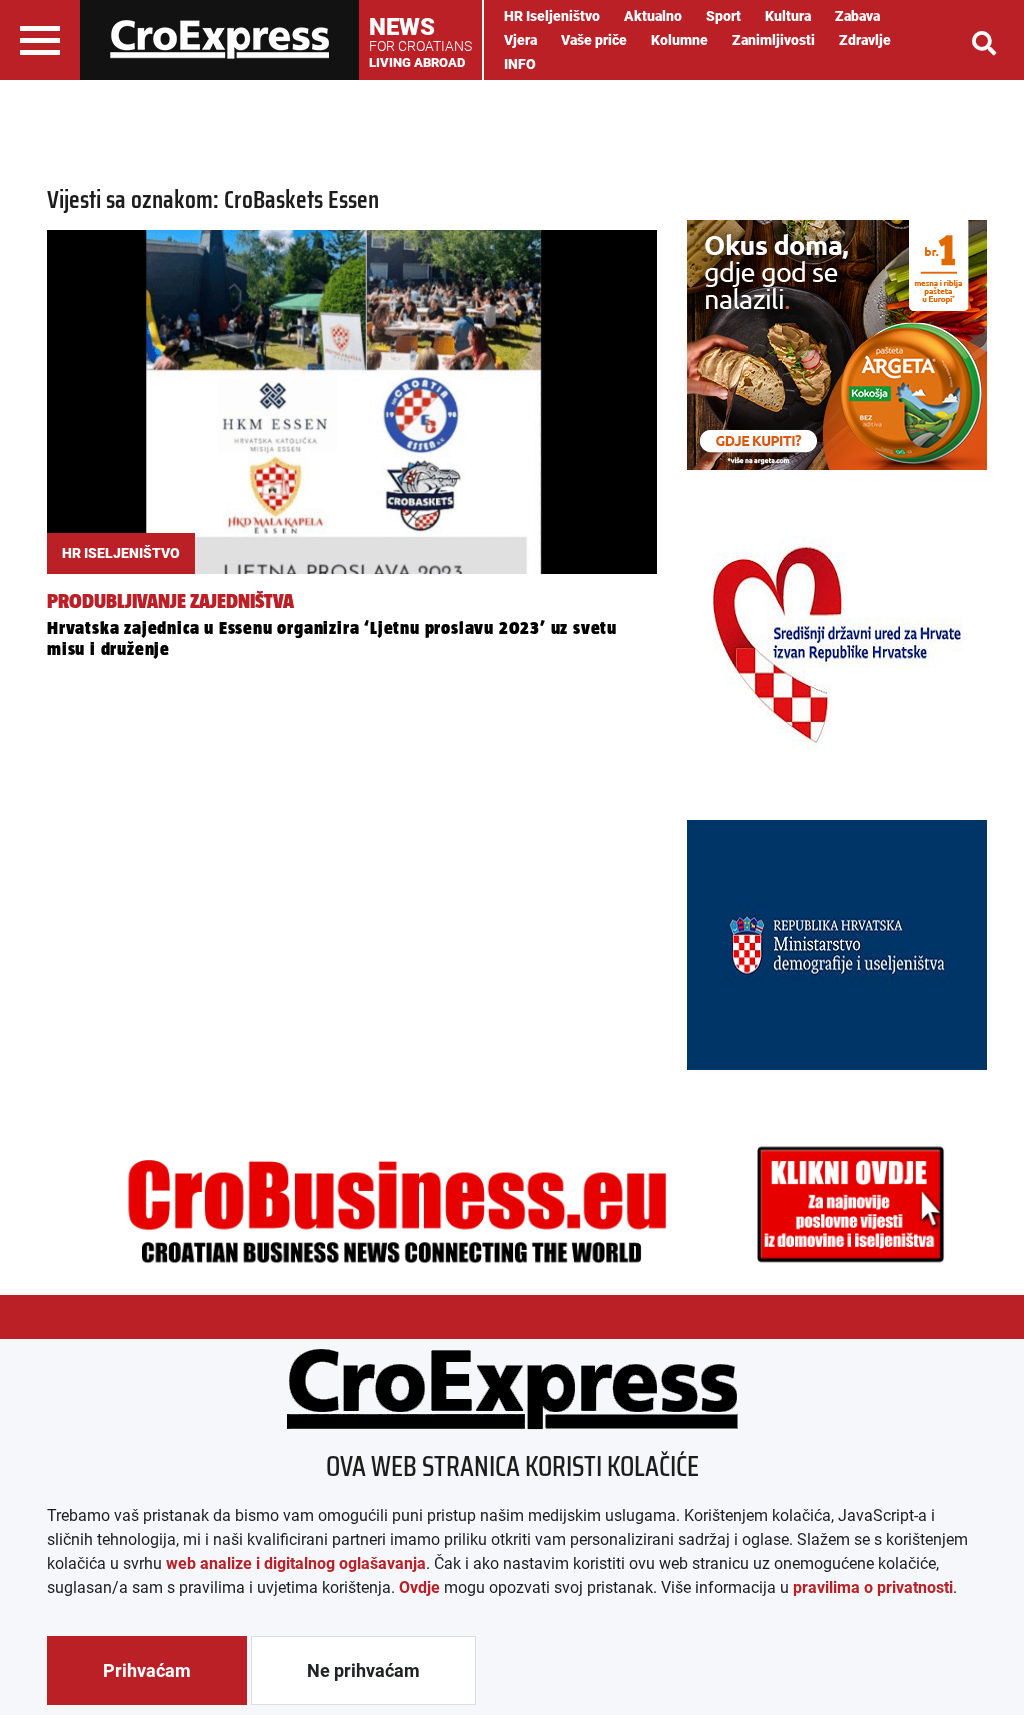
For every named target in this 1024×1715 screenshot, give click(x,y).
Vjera (520, 40)
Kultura (788, 16)
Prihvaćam (147, 1670)
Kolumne (679, 40)
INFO (520, 64)
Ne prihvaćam (363, 1670)
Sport (723, 16)
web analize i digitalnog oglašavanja (296, 1563)
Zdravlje (865, 40)
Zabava (857, 16)
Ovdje (419, 1587)
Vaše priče (594, 40)
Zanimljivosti (773, 40)
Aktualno (653, 16)
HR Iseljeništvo (552, 16)
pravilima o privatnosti (873, 1587)
